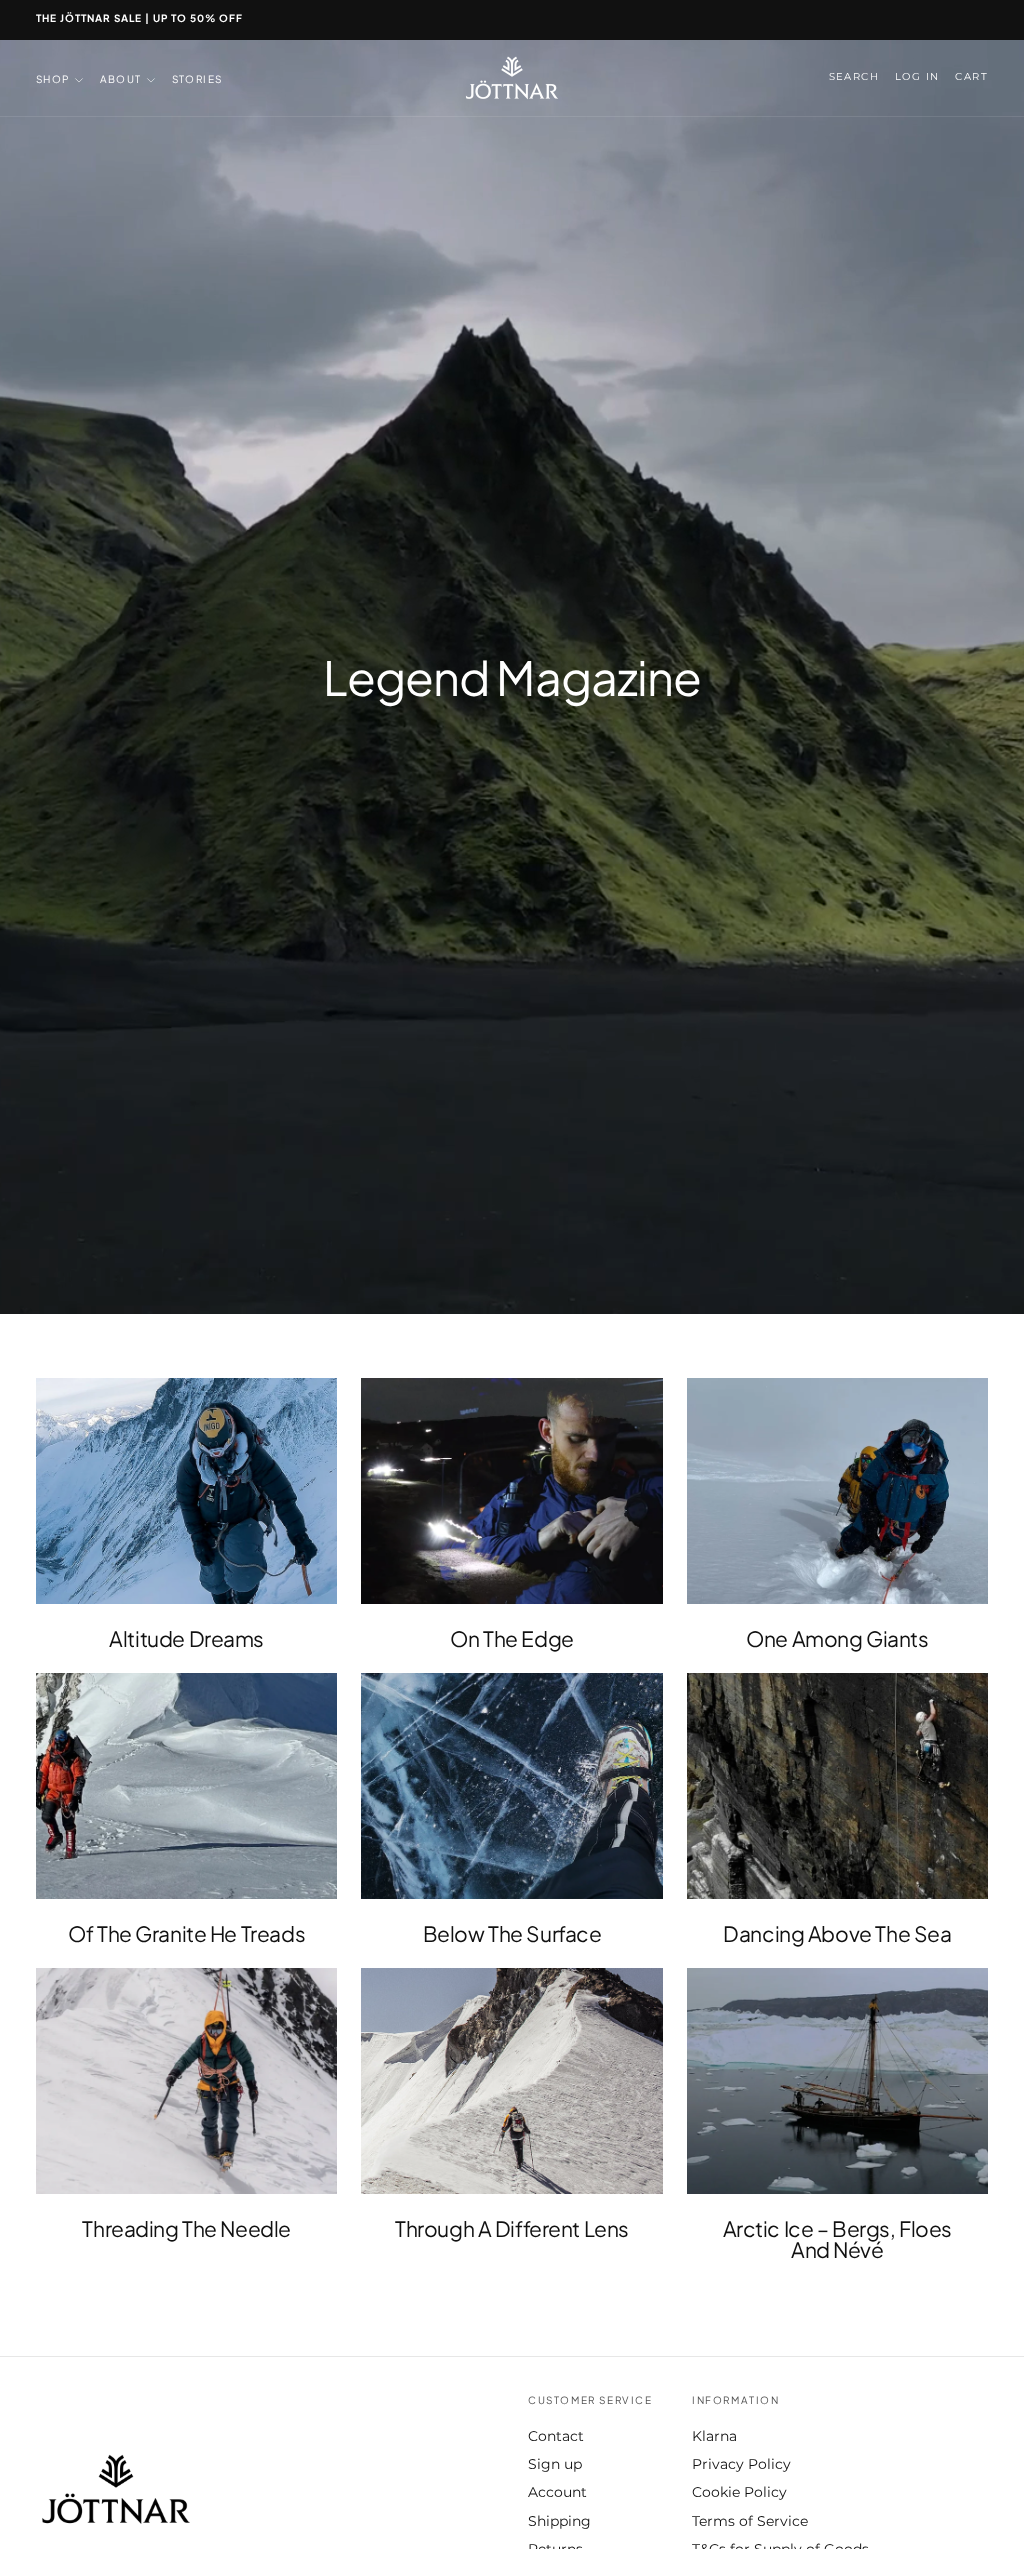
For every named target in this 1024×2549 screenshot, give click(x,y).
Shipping (559, 2521)
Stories (197, 79)
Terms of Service (750, 2521)
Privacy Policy (741, 2464)
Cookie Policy (739, 2492)
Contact (556, 2436)
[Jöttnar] (116, 2489)
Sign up (555, 2464)
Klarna (714, 2436)
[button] (854, 77)
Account (557, 2492)
